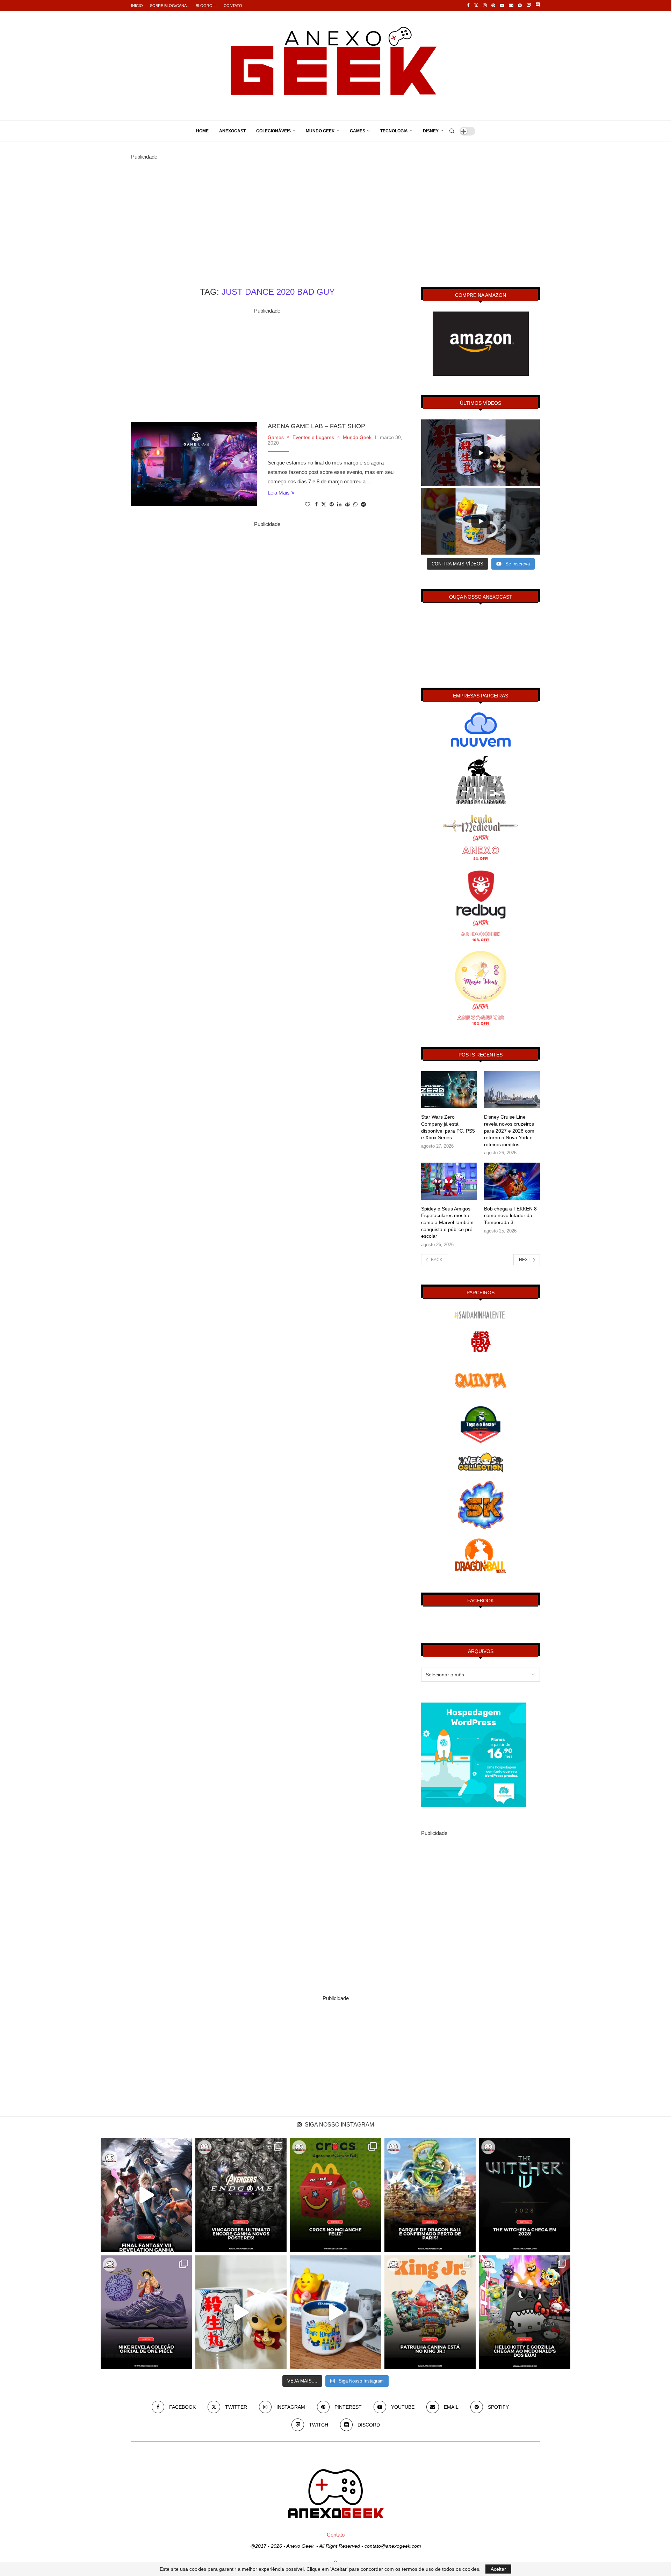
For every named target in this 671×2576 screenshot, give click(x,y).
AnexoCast (232, 131)
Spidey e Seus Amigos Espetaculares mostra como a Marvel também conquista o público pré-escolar (448, 1222)
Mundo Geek (320, 131)
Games (358, 131)
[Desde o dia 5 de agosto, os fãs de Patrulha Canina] (430, 2312)
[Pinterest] (493, 6)
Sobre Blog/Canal (169, 6)
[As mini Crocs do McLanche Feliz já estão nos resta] (336, 2195)
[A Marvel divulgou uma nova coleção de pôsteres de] (241, 2195)
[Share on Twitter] (324, 504)
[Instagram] (485, 6)
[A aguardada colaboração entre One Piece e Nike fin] (146, 2312)
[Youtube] (502, 6)
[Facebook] (468, 6)
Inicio (137, 6)
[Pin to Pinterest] (332, 504)
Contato (233, 6)
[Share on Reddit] (347, 504)
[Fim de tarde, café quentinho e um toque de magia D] (336, 2312)
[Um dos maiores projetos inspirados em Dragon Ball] (430, 2195)
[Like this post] (308, 504)
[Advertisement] (335, 210)
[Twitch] (529, 6)
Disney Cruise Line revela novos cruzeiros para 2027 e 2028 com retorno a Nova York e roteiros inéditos (509, 1130)
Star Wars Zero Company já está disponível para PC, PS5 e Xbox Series (448, 1127)
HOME (202, 131)
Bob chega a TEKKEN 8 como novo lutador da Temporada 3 (510, 1216)
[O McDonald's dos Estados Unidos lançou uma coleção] (525, 2312)
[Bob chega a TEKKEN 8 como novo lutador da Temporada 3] (512, 1181)
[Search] (452, 131)
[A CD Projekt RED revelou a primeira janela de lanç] (525, 2195)
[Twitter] (476, 6)
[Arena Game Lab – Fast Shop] (194, 464)
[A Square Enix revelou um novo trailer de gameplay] (146, 2195)
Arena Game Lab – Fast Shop (316, 426)
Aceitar (498, 2569)
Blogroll (206, 6)
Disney (431, 131)
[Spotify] (520, 6)
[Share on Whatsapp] (355, 504)
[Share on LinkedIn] (339, 504)
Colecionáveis (273, 131)
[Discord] (538, 6)
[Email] (511, 6)
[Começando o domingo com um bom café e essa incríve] (241, 2312)
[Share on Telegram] (363, 504)
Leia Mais (279, 493)
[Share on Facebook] (316, 504)
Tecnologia (394, 131)
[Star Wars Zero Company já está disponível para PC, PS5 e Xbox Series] (449, 1090)
